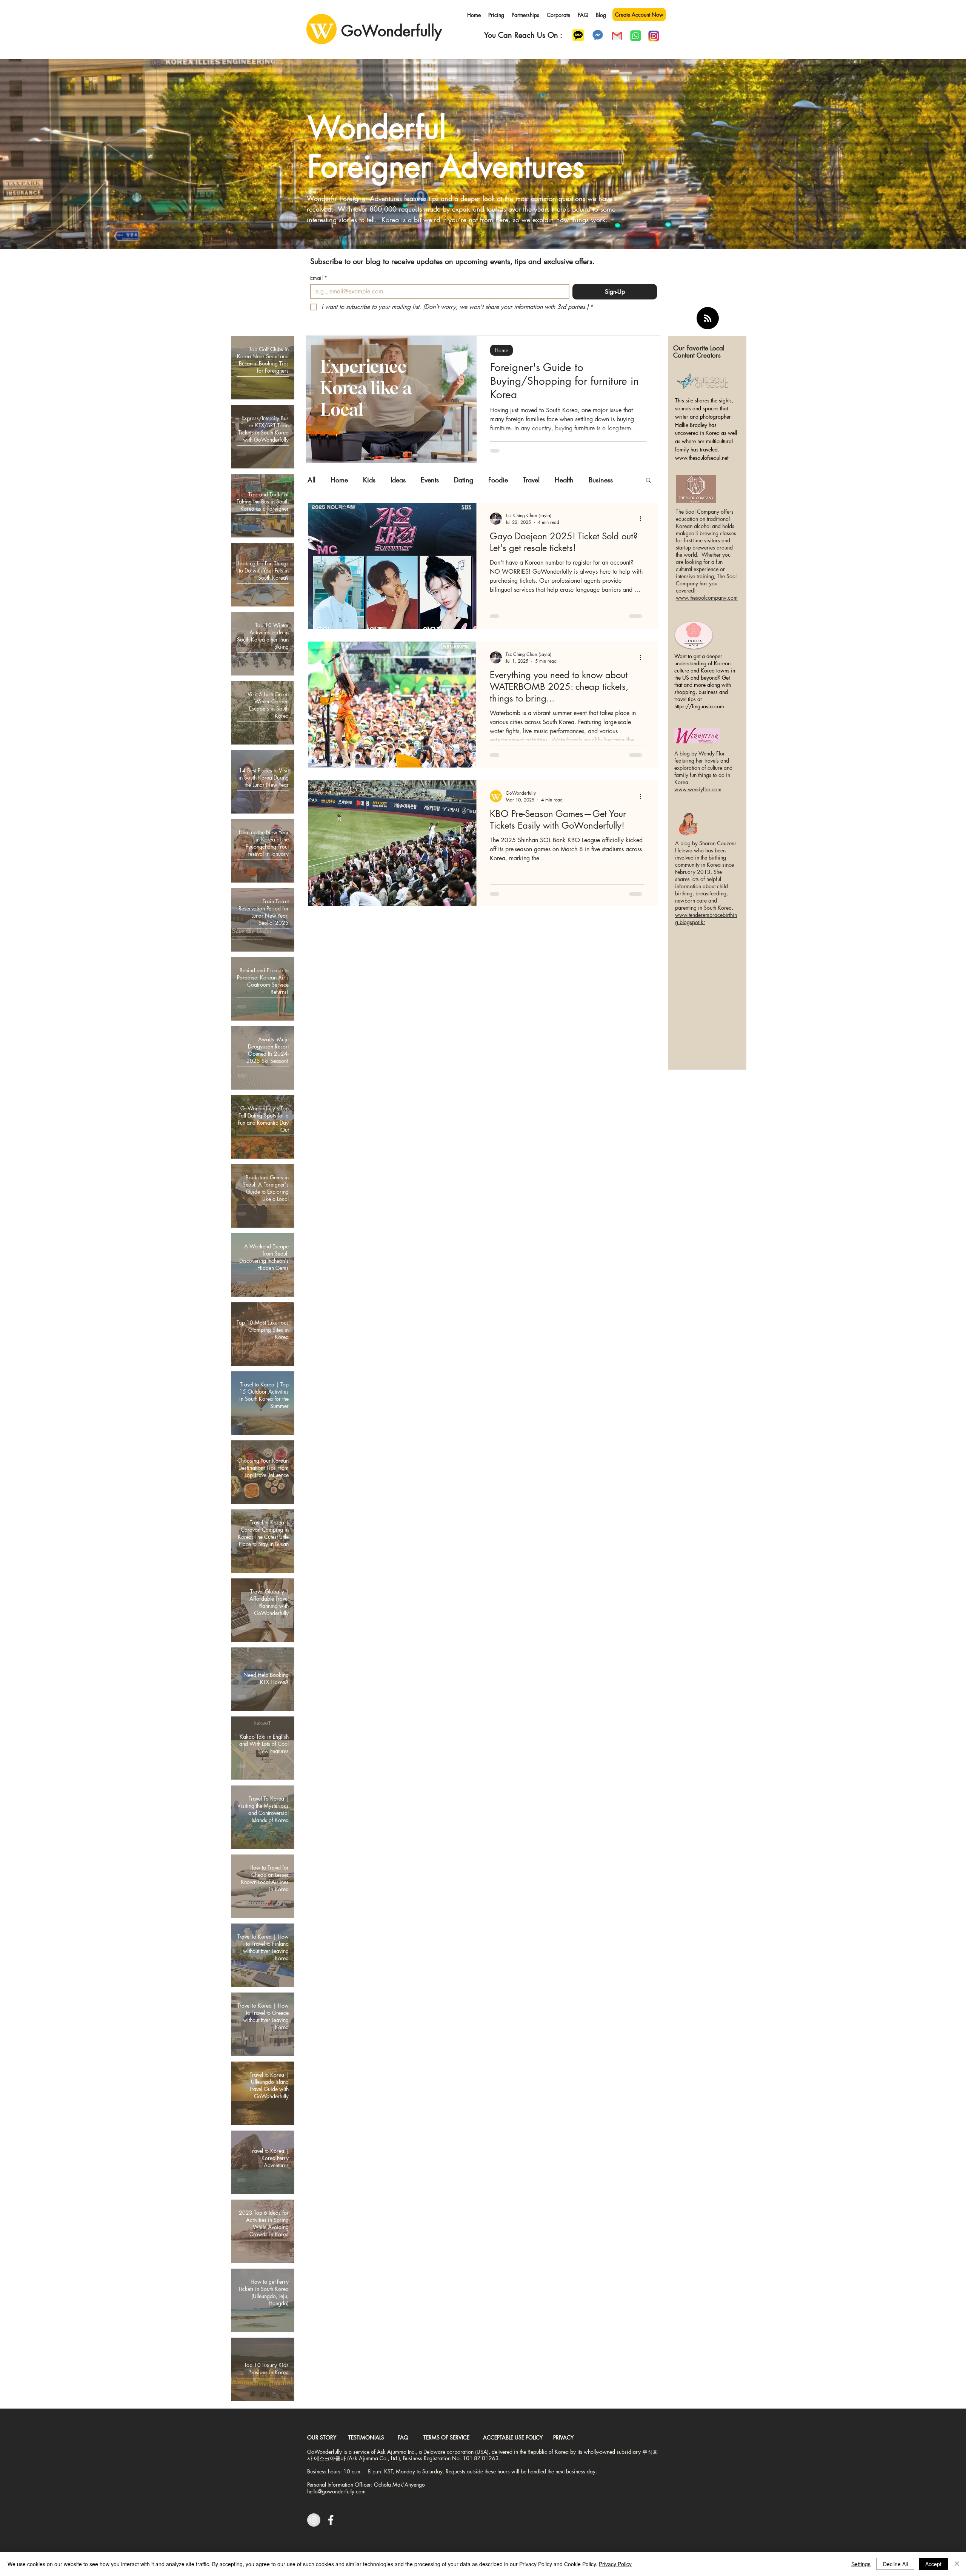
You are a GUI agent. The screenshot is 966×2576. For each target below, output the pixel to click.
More (596, 480)
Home (501, 350)
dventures (523, 166)
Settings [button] (861, 2564)
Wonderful (377, 127)
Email (319, 278)
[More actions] (643, 519)
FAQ (403, 2437)
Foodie (498, 480)
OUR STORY (322, 2437)
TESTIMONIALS (366, 2437)
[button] (648, 481)
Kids (369, 480)
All (311, 480)
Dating (464, 480)
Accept (933, 2564)
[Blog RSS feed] (708, 319)
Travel (531, 480)
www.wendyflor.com (698, 789)
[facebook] (331, 2520)
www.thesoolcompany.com (707, 598)
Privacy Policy (615, 2564)
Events (430, 480)
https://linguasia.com (699, 706)
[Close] (957, 2564)
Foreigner (369, 166)
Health (564, 480)
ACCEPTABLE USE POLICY (513, 2437)
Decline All (895, 2564)
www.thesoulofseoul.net (702, 458)
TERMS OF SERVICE (446, 2437)
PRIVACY (563, 2437)
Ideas (398, 480)
